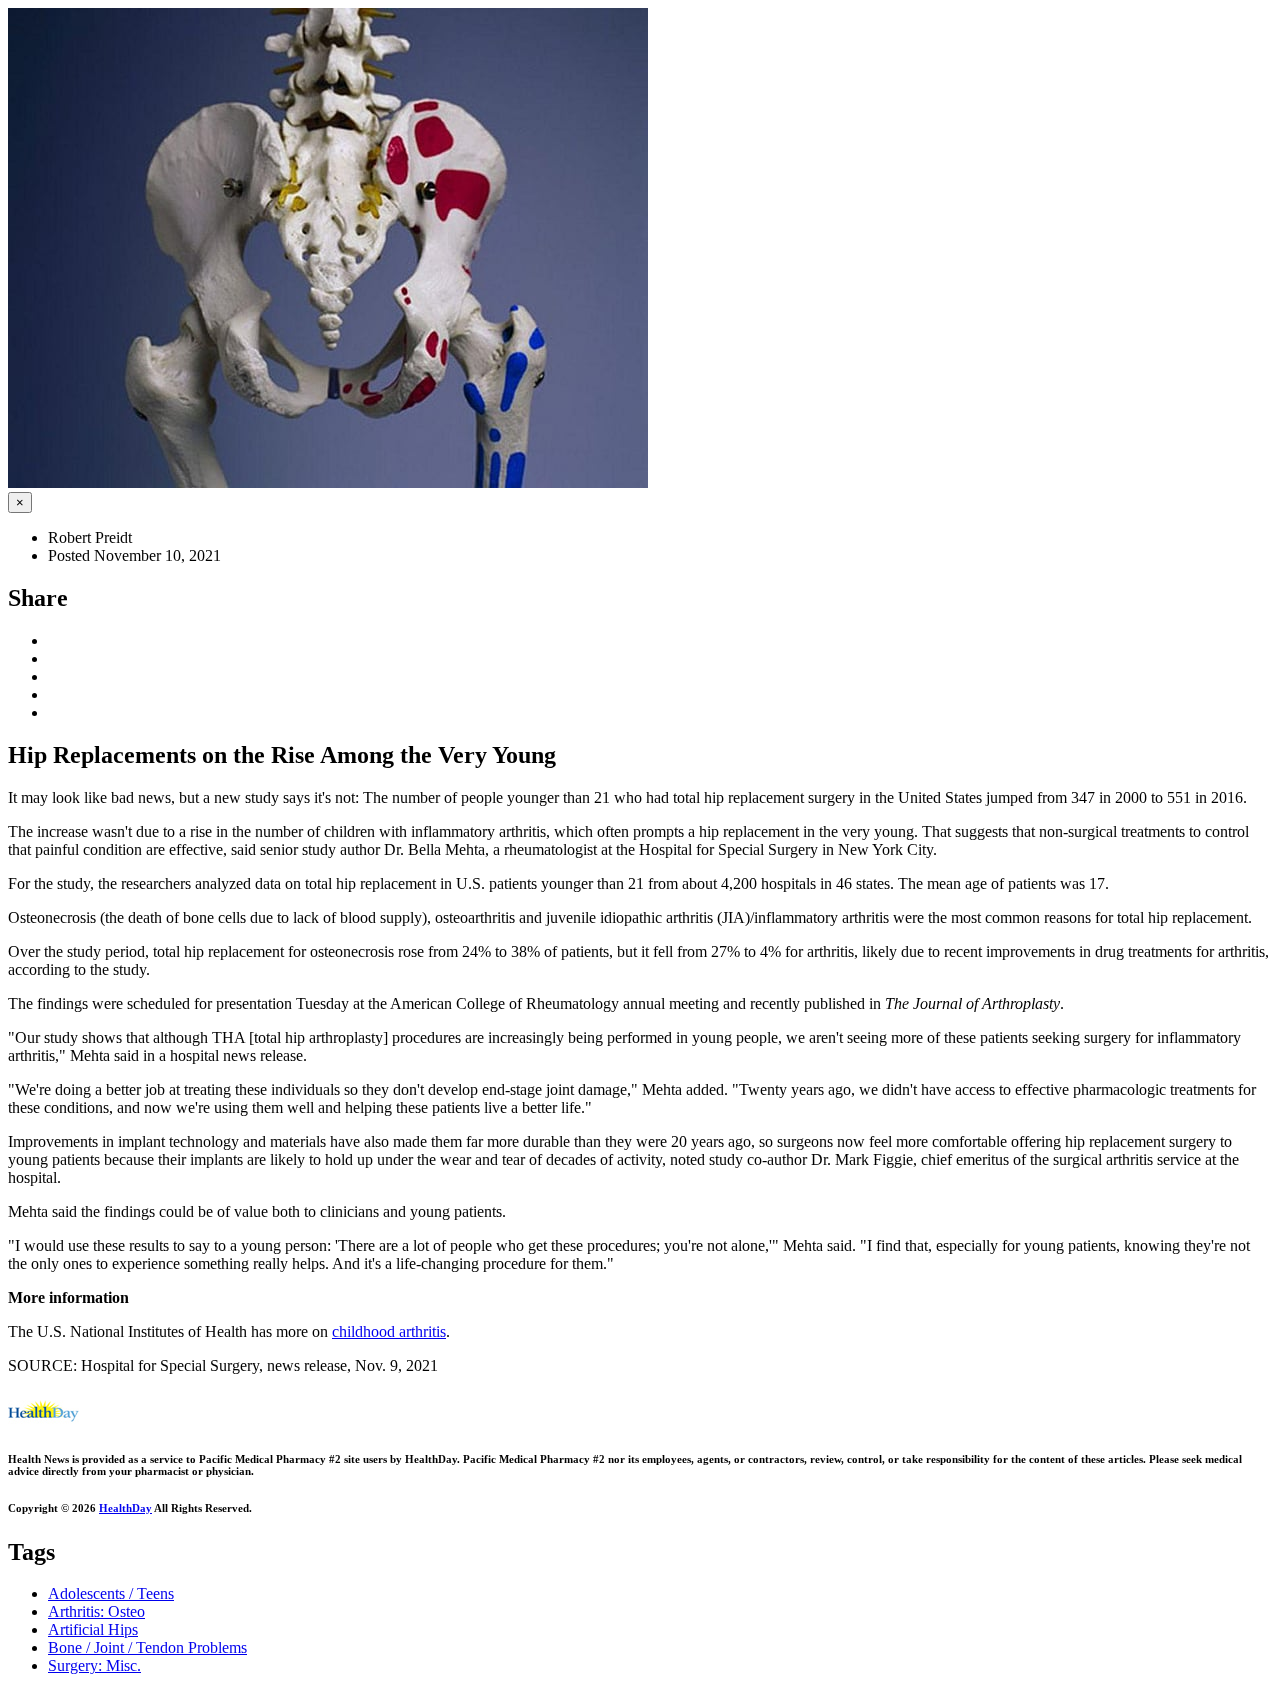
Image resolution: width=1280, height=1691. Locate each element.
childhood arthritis (389, 1331)
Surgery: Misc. (94, 1665)
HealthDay (125, 1508)
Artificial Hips (93, 1629)
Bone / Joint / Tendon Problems (147, 1647)
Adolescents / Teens (111, 1593)
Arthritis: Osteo (96, 1611)
